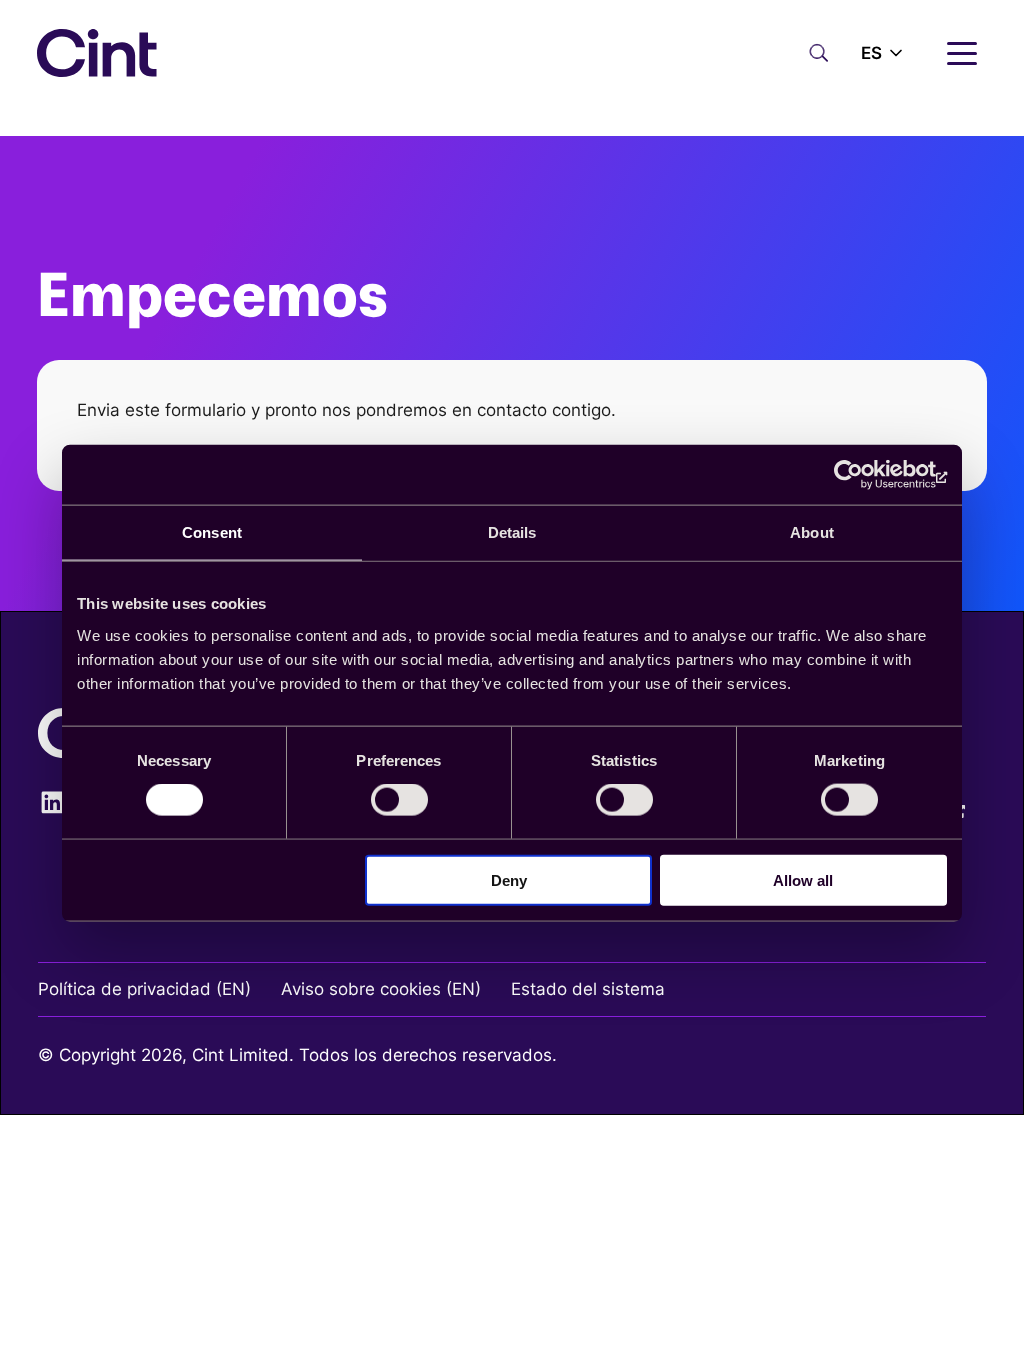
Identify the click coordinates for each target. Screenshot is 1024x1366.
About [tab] (812, 532)
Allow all (803, 879)
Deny (509, 879)
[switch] (399, 800)
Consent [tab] (212, 532)
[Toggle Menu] (972, 87)
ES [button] (871, 53)
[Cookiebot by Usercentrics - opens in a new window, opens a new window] (859, 475)
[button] (884, 53)
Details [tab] (512, 532)
